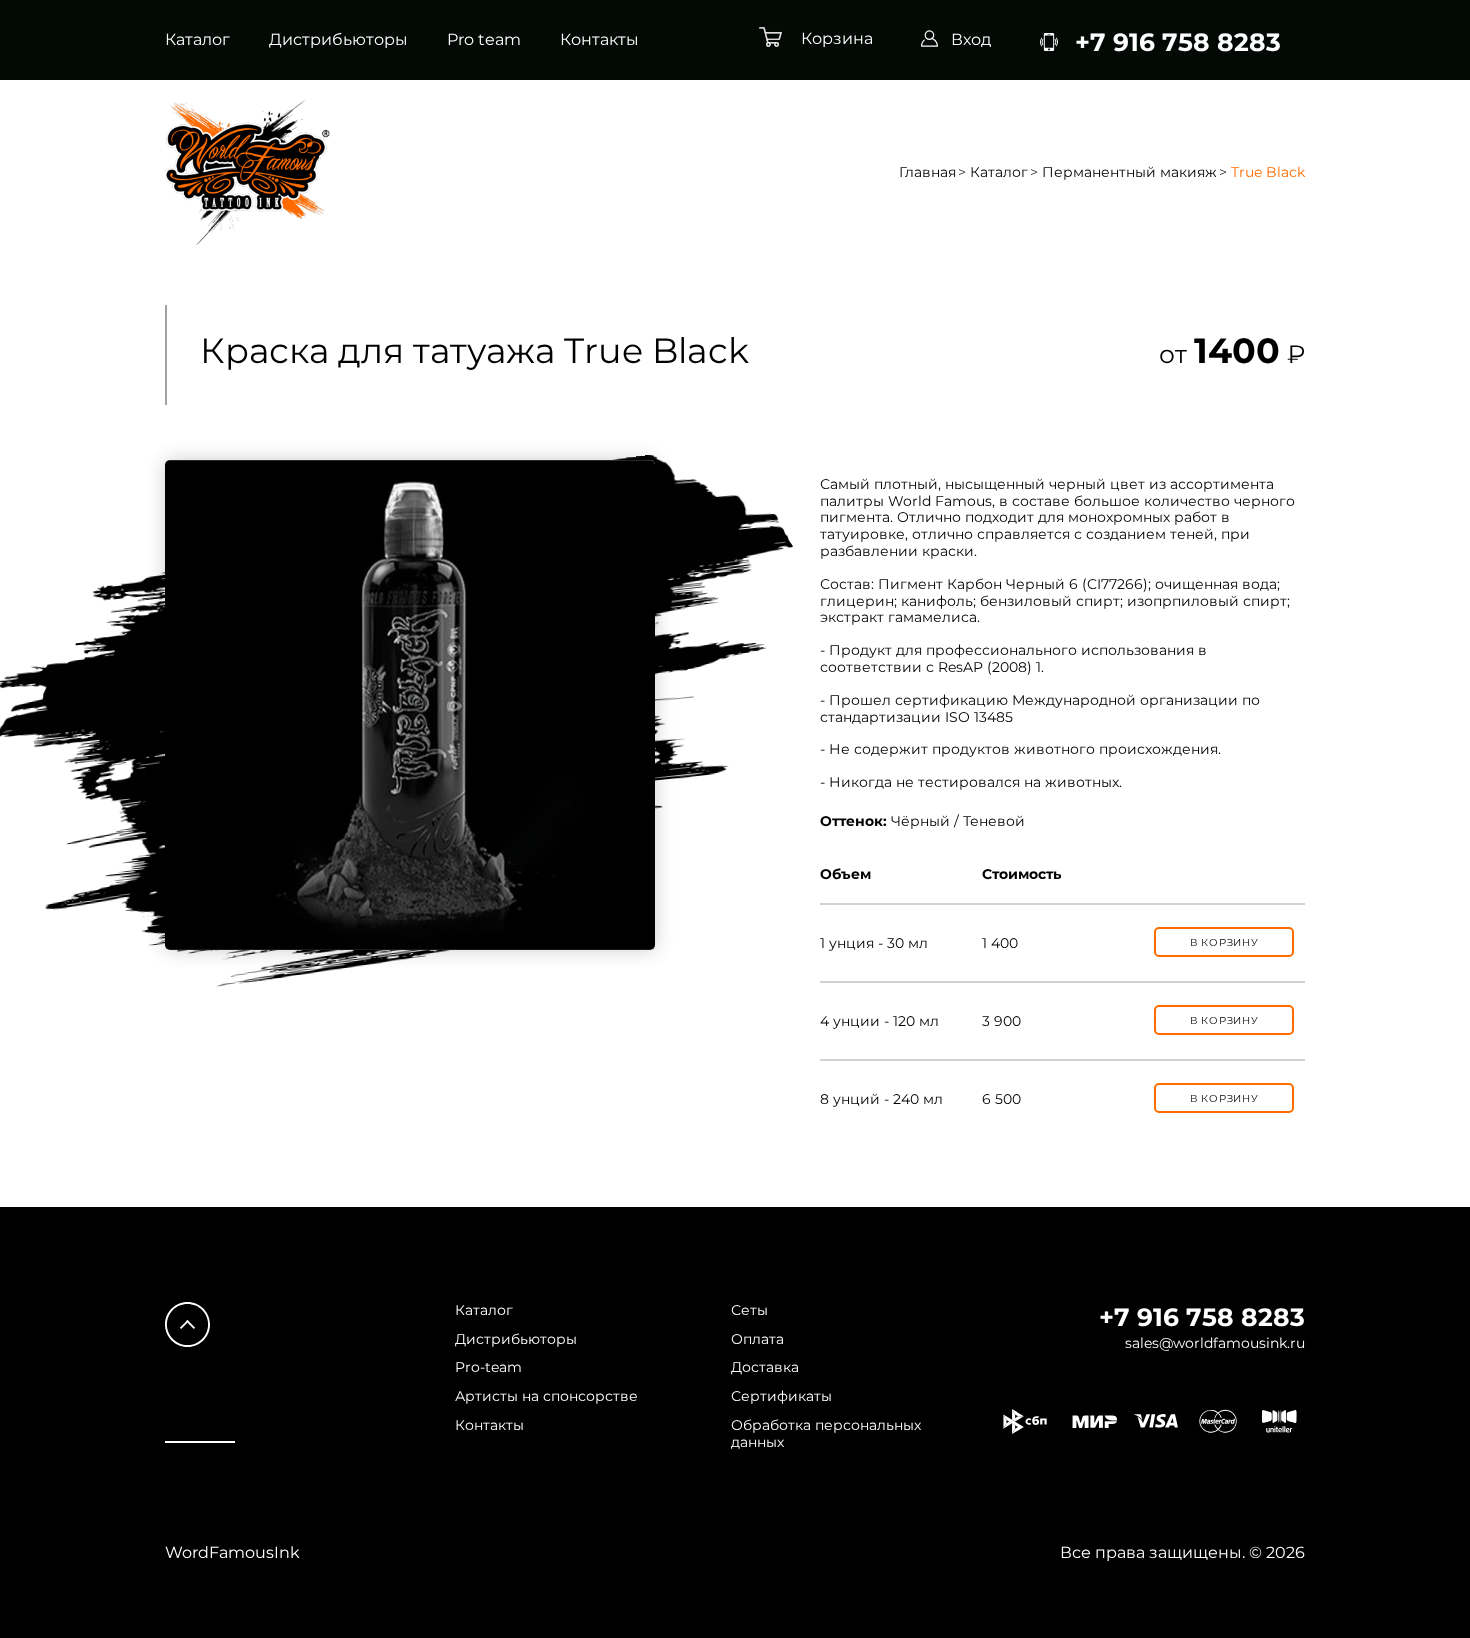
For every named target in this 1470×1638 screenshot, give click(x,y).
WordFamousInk (232, 1552)
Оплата (757, 1339)
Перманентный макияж (1129, 172)
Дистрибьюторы (338, 40)
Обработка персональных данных (826, 1434)
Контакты (599, 40)
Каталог (197, 40)
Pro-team (488, 1367)
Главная (927, 172)
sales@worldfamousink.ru (1215, 1343)
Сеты (749, 1310)
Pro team (484, 40)
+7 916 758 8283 (1202, 1317)
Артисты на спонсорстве (546, 1396)
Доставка (765, 1367)
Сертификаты (781, 1396)
